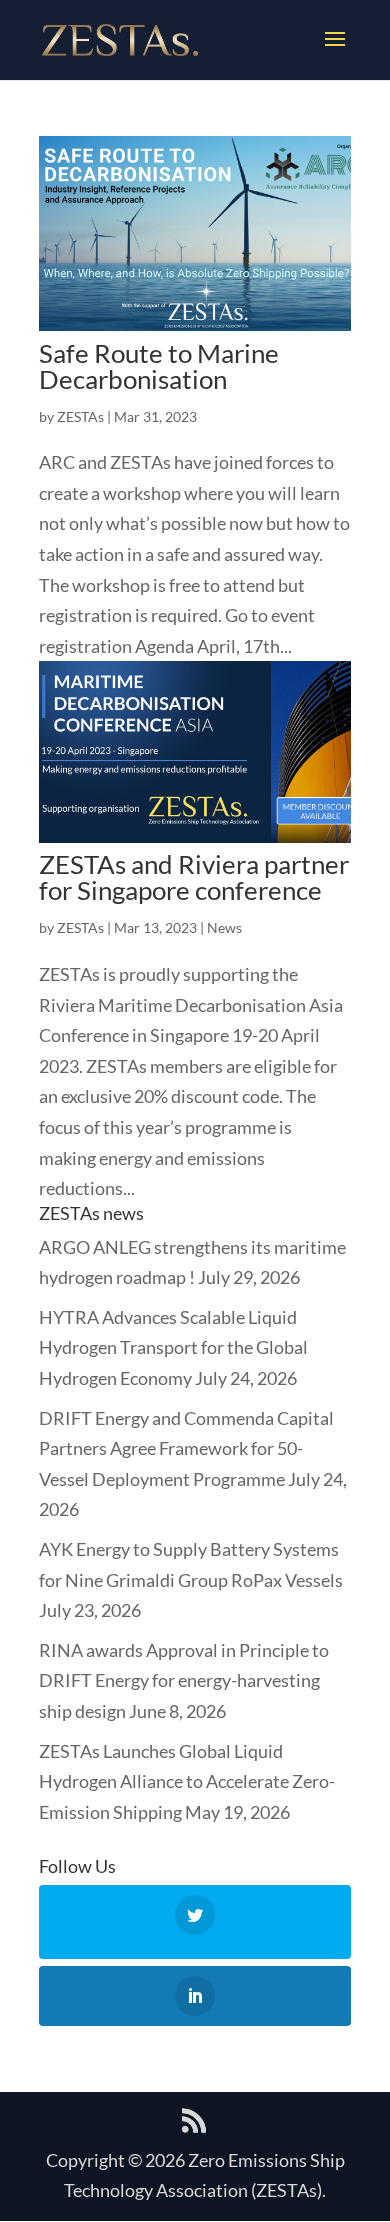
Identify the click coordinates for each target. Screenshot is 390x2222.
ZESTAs (80, 416)
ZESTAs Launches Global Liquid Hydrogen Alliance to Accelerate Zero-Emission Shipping (187, 1781)
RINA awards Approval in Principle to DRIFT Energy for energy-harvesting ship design (184, 1680)
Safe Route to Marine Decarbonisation (159, 366)
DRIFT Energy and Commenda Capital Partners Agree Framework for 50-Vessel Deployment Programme (186, 1448)
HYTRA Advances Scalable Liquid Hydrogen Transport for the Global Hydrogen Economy (173, 1347)
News (224, 927)
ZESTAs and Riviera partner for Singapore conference (194, 877)
